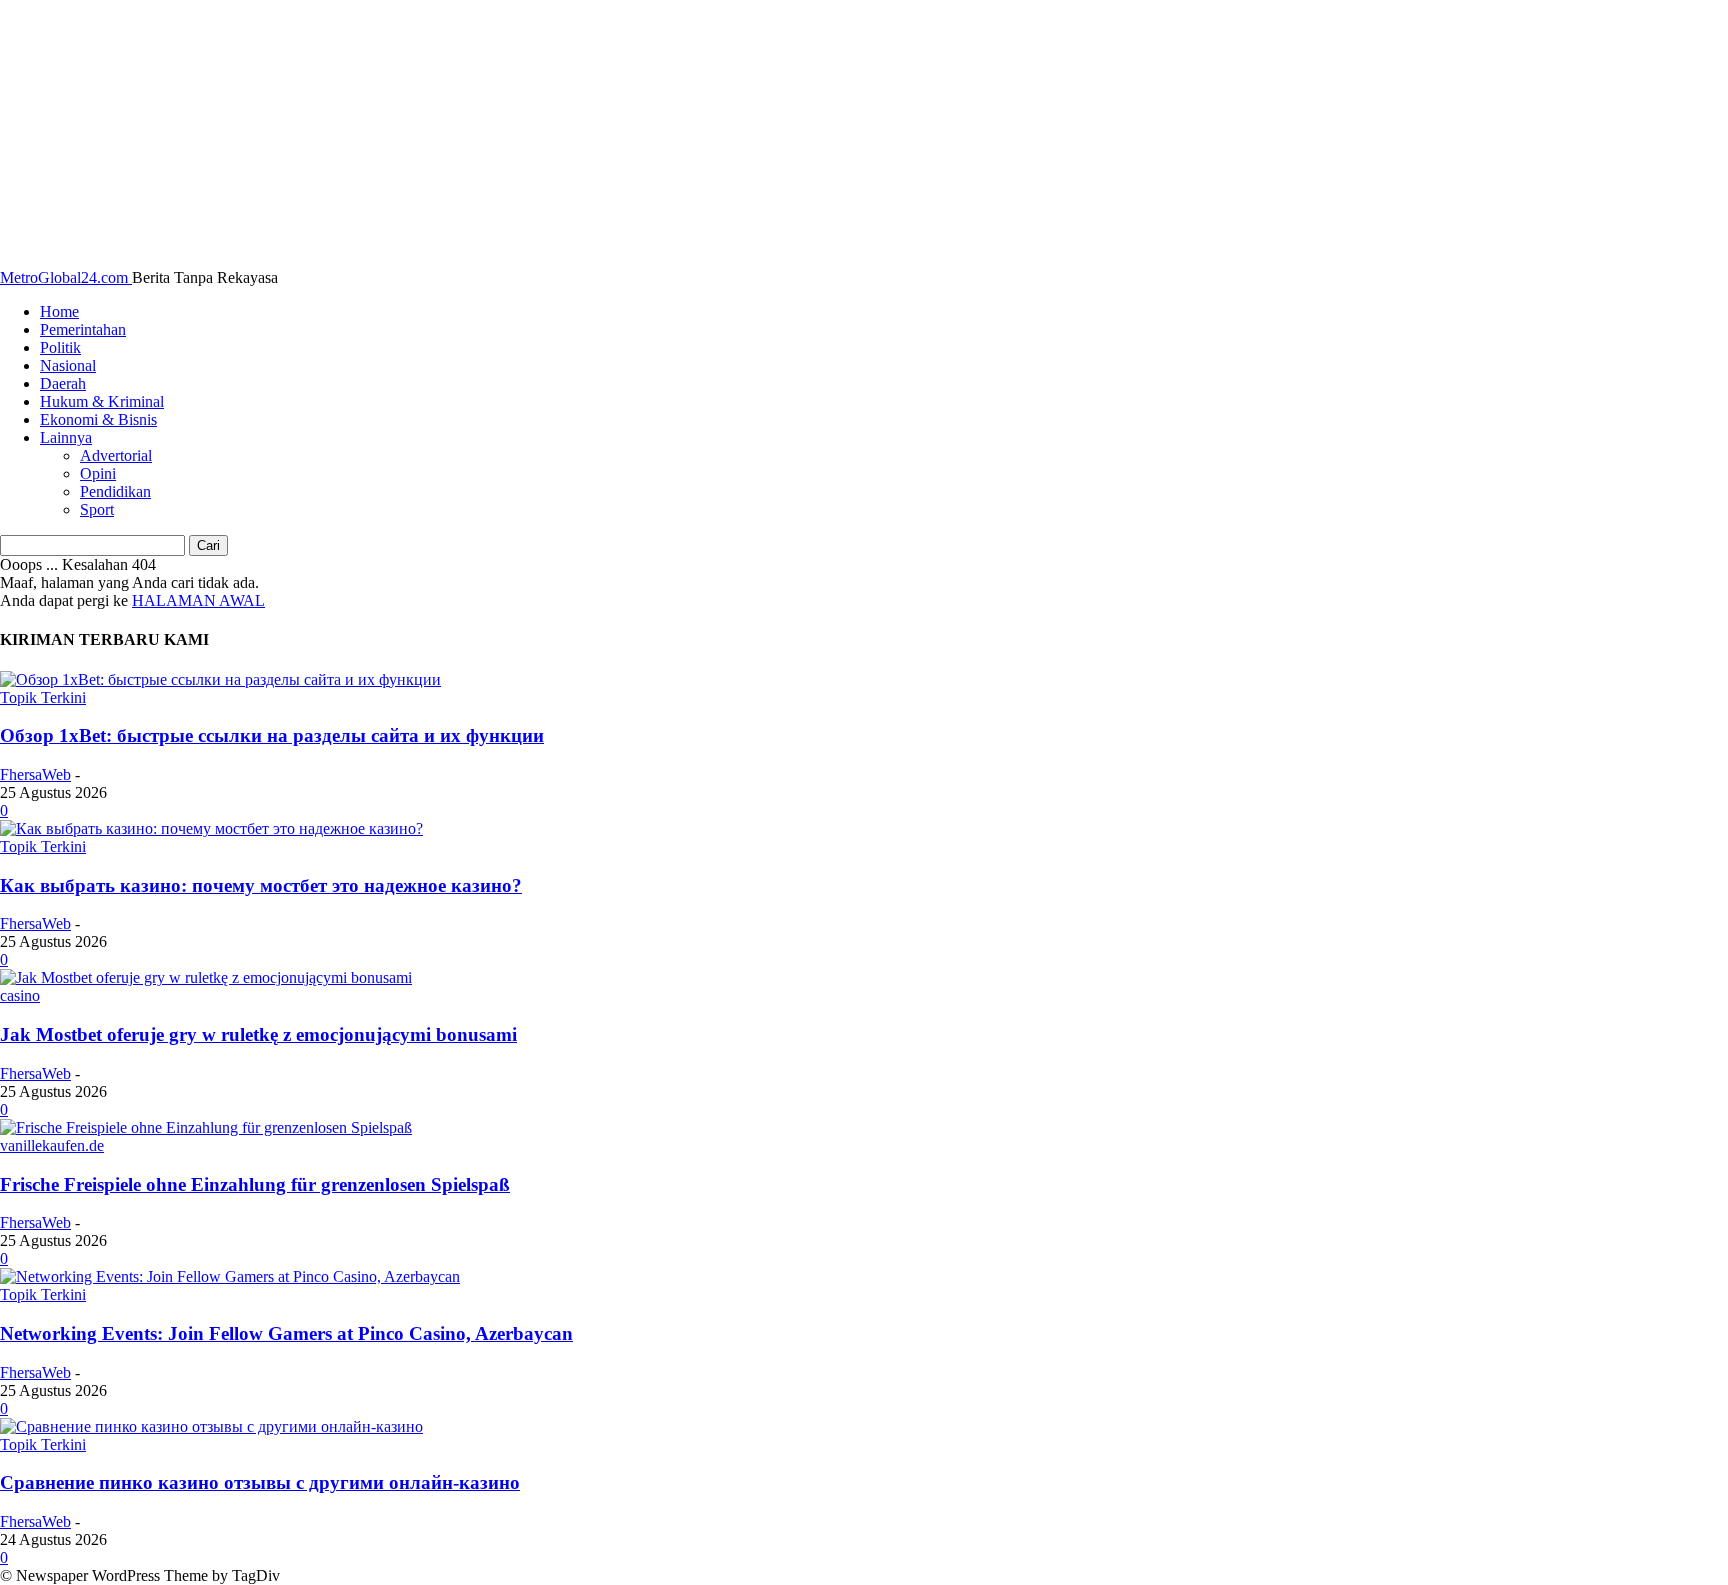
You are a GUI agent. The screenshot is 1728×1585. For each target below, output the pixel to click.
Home (59, 311)
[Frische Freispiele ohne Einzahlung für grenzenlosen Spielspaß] (206, 1127)
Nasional (68, 365)
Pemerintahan (83, 329)
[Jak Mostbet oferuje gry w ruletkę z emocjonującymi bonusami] (206, 977)
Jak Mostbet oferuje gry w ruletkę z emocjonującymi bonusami (258, 1034)
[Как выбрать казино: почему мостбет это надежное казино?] (211, 828)
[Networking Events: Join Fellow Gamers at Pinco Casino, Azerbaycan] (230, 1276)
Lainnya (66, 437)
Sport (97, 509)
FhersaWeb (35, 774)
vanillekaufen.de (52, 1145)
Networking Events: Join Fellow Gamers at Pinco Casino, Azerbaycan (286, 1333)
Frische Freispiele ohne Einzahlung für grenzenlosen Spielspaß (255, 1184)
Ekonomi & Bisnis (98, 419)
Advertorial (116, 455)
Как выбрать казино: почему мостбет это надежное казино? (261, 885)
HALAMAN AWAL (198, 600)
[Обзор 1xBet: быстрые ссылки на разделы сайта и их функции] (220, 679)
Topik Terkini (43, 697)
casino (20, 995)
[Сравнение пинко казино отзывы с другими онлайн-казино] (211, 1426)
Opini (98, 473)
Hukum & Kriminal (102, 401)
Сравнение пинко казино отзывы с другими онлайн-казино (260, 1482)
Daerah (63, 383)
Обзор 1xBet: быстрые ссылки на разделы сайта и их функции (272, 735)
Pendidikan (115, 491)
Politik (60, 347)
